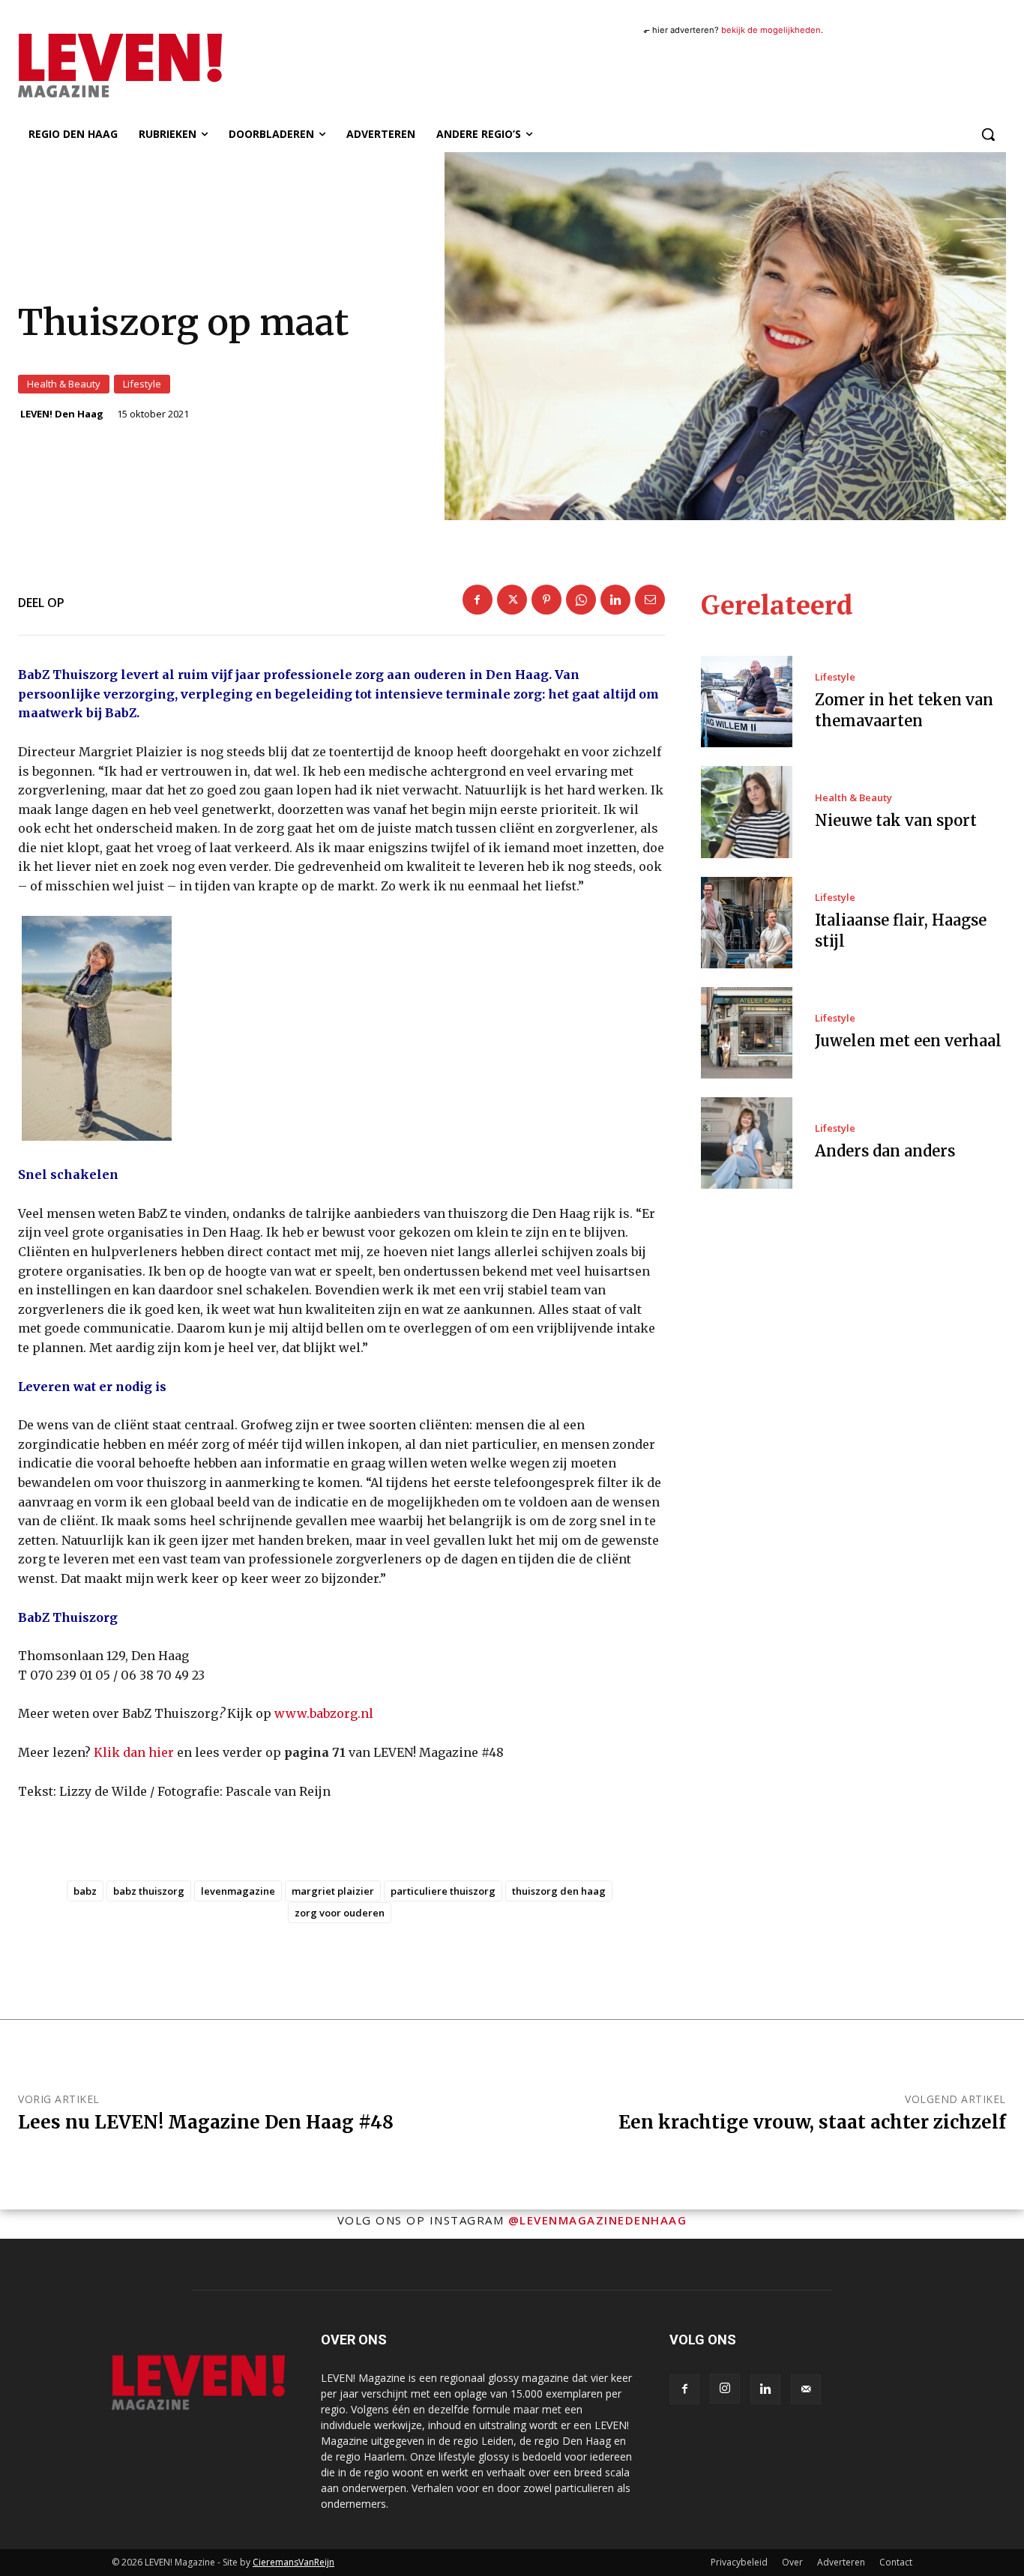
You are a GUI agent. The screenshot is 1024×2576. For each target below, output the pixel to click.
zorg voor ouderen (340, 1913)
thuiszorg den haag (559, 1891)
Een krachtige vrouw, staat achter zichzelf (812, 2122)
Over (792, 2562)
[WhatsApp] (581, 600)
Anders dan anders (885, 1151)
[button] (988, 134)
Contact (896, 2562)
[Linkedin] (615, 600)
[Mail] (806, 2389)
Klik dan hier (134, 1752)
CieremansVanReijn (293, 2562)
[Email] (650, 600)
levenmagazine (238, 1891)
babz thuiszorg (149, 1891)
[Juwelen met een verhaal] (747, 1033)
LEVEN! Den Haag (62, 414)
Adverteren (841, 2562)
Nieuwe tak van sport (896, 820)
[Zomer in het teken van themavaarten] (747, 702)
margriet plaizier (333, 1891)
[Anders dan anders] (747, 1143)
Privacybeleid (739, 2562)
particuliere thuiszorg (443, 1891)
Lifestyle (142, 384)
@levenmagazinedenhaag (598, 2220)
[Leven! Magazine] (166, 65)
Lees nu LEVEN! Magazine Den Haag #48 (206, 2122)
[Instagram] (725, 2389)
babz (85, 1891)
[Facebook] (478, 600)
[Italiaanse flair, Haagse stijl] (747, 923)
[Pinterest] (546, 600)
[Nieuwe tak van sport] (747, 812)
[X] (512, 600)
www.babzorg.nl (324, 1713)
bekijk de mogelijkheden (771, 30)
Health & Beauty (64, 384)
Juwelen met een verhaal (908, 1041)
